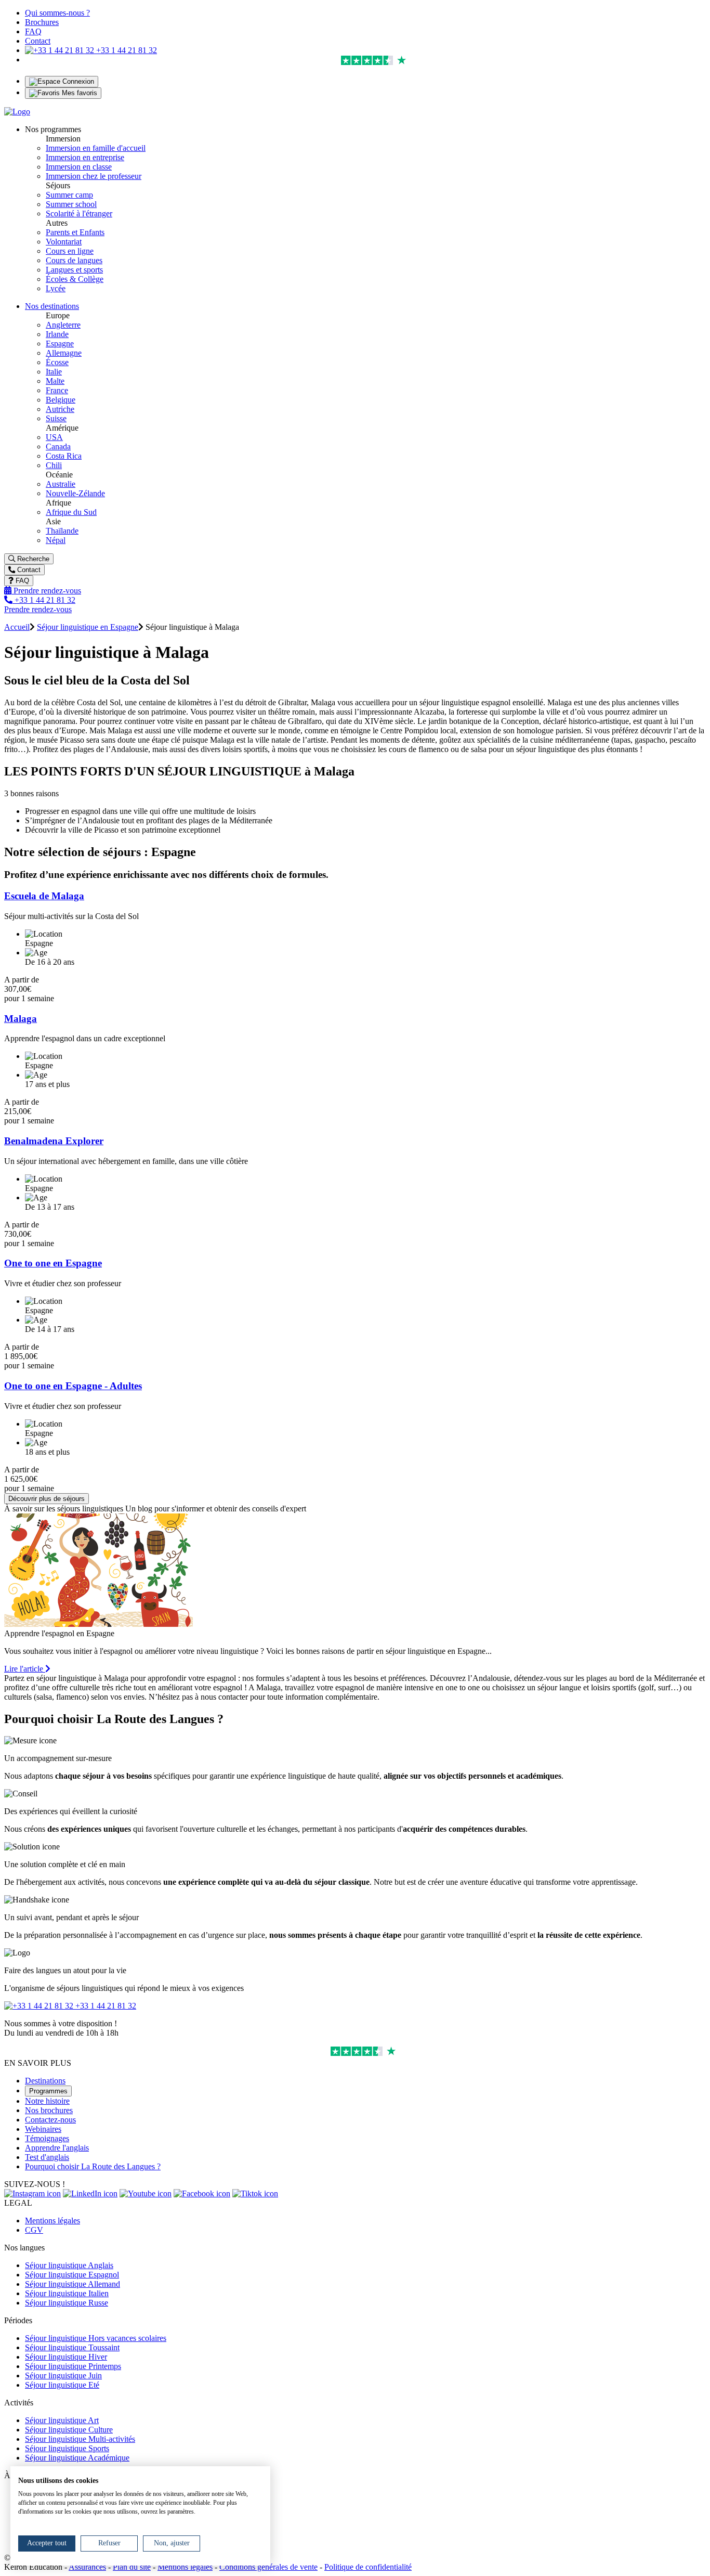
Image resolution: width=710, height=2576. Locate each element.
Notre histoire (47, 2101)
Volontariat (64, 242)
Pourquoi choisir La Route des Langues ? (93, 2166)
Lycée (56, 288)
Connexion (77, 81)
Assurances (87, 2567)
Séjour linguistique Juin (63, 2376)
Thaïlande (62, 531)
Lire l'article (25, 1669)
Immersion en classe (79, 167)
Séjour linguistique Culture (69, 2430)
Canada (58, 446)
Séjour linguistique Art (62, 2420)
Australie (61, 484)
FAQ (33, 31)
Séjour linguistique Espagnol (72, 2275)
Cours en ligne (70, 251)
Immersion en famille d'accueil (96, 148)
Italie (54, 372)
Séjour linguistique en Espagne (88, 627)
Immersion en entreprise (85, 157)
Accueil (17, 627)
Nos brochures (49, 2110)
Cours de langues (74, 260)
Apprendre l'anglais (57, 2148)
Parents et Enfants (75, 232)
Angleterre (63, 325)
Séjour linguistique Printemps (73, 2366)
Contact (38, 41)
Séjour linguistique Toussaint (72, 2347)
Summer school (71, 204)
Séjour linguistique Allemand (73, 2284)
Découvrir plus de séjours (47, 1499)
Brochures (42, 22)
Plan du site (132, 2567)
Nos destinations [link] (52, 306)
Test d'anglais (47, 2157)
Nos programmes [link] (53, 129)
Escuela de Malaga (44, 896)
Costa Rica (64, 456)
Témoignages (47, 2138)
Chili (54, 465)
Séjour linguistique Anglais (69, 2265)
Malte (55, 381)
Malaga (21, 1019)
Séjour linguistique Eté (62, 2385)
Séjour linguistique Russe (67, 2303)
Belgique (61, 400)
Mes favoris (78, 93)
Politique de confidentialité (368, 2567)
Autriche (60, 409)
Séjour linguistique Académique (77, 2458)
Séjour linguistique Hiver (66, 2357)
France (57, 390)
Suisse (56, 418)
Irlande (57, 334)
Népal (56, 540)
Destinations (45, 2081)
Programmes (48, 2091)
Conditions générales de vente (268, 2567)
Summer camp (69, 195)
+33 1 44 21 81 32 (126, 50)
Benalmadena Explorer (54, 1141)
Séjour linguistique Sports (67, 2448)
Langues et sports (74, 270)
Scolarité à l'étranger (79, 213)
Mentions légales (52, 2221)
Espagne (60, 344)
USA (54, 437)
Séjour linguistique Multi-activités (80, 2439)
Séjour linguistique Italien (67, 2293)
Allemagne (64, 353)
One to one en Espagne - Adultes (73, 1386)
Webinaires (43, 2129)
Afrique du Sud (71, 512)
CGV (34, 2230)
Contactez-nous (50, 2120)
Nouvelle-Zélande (75, 493)
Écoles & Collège (75, 279)
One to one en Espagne (53, 1263)
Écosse (57, 362)
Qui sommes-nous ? (57, 13)
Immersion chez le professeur (94, 176)
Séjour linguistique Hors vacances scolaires (96, 2338)
